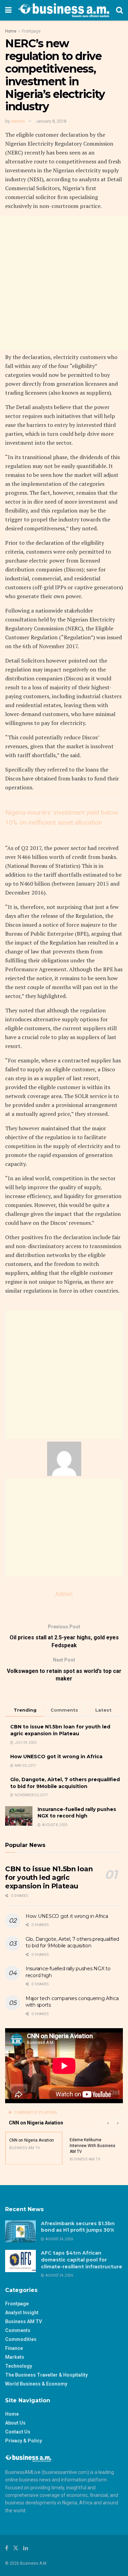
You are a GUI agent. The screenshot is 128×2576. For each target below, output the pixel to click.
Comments (18, 2330)
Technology (19, 2366)
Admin (18, 121)
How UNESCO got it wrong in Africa (56, 1757)
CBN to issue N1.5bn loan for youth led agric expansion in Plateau (60, 1730)
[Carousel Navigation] (113, 2123)
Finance (14, 2348)
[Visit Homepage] (64, 10)
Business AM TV (24, 2321)
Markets (15, 2357)
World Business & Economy (36, 2384)
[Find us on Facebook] (7, 2548)
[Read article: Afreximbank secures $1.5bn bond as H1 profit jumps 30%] (20, 2231)
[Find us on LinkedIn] (26, 2548)
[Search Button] (119, 10)
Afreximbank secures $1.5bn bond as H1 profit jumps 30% (78, 2227)
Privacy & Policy (24, 2441)
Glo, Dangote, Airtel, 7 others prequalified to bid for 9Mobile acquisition (65, 1783)
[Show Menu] (8, 10)
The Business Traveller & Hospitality (46, 2375)
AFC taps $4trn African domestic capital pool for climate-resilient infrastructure (82, 2260)
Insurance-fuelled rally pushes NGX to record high (77, 1813)
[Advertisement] (64, 283)
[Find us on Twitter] (16, 2548)
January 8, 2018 (51, 121)
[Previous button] (108, 2123)
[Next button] (118, 2123)
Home (11, 31)
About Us (15, 2423)
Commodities (21, 2339)
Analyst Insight (22, 2313)
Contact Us (18, 2432)
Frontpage (31, 31)
